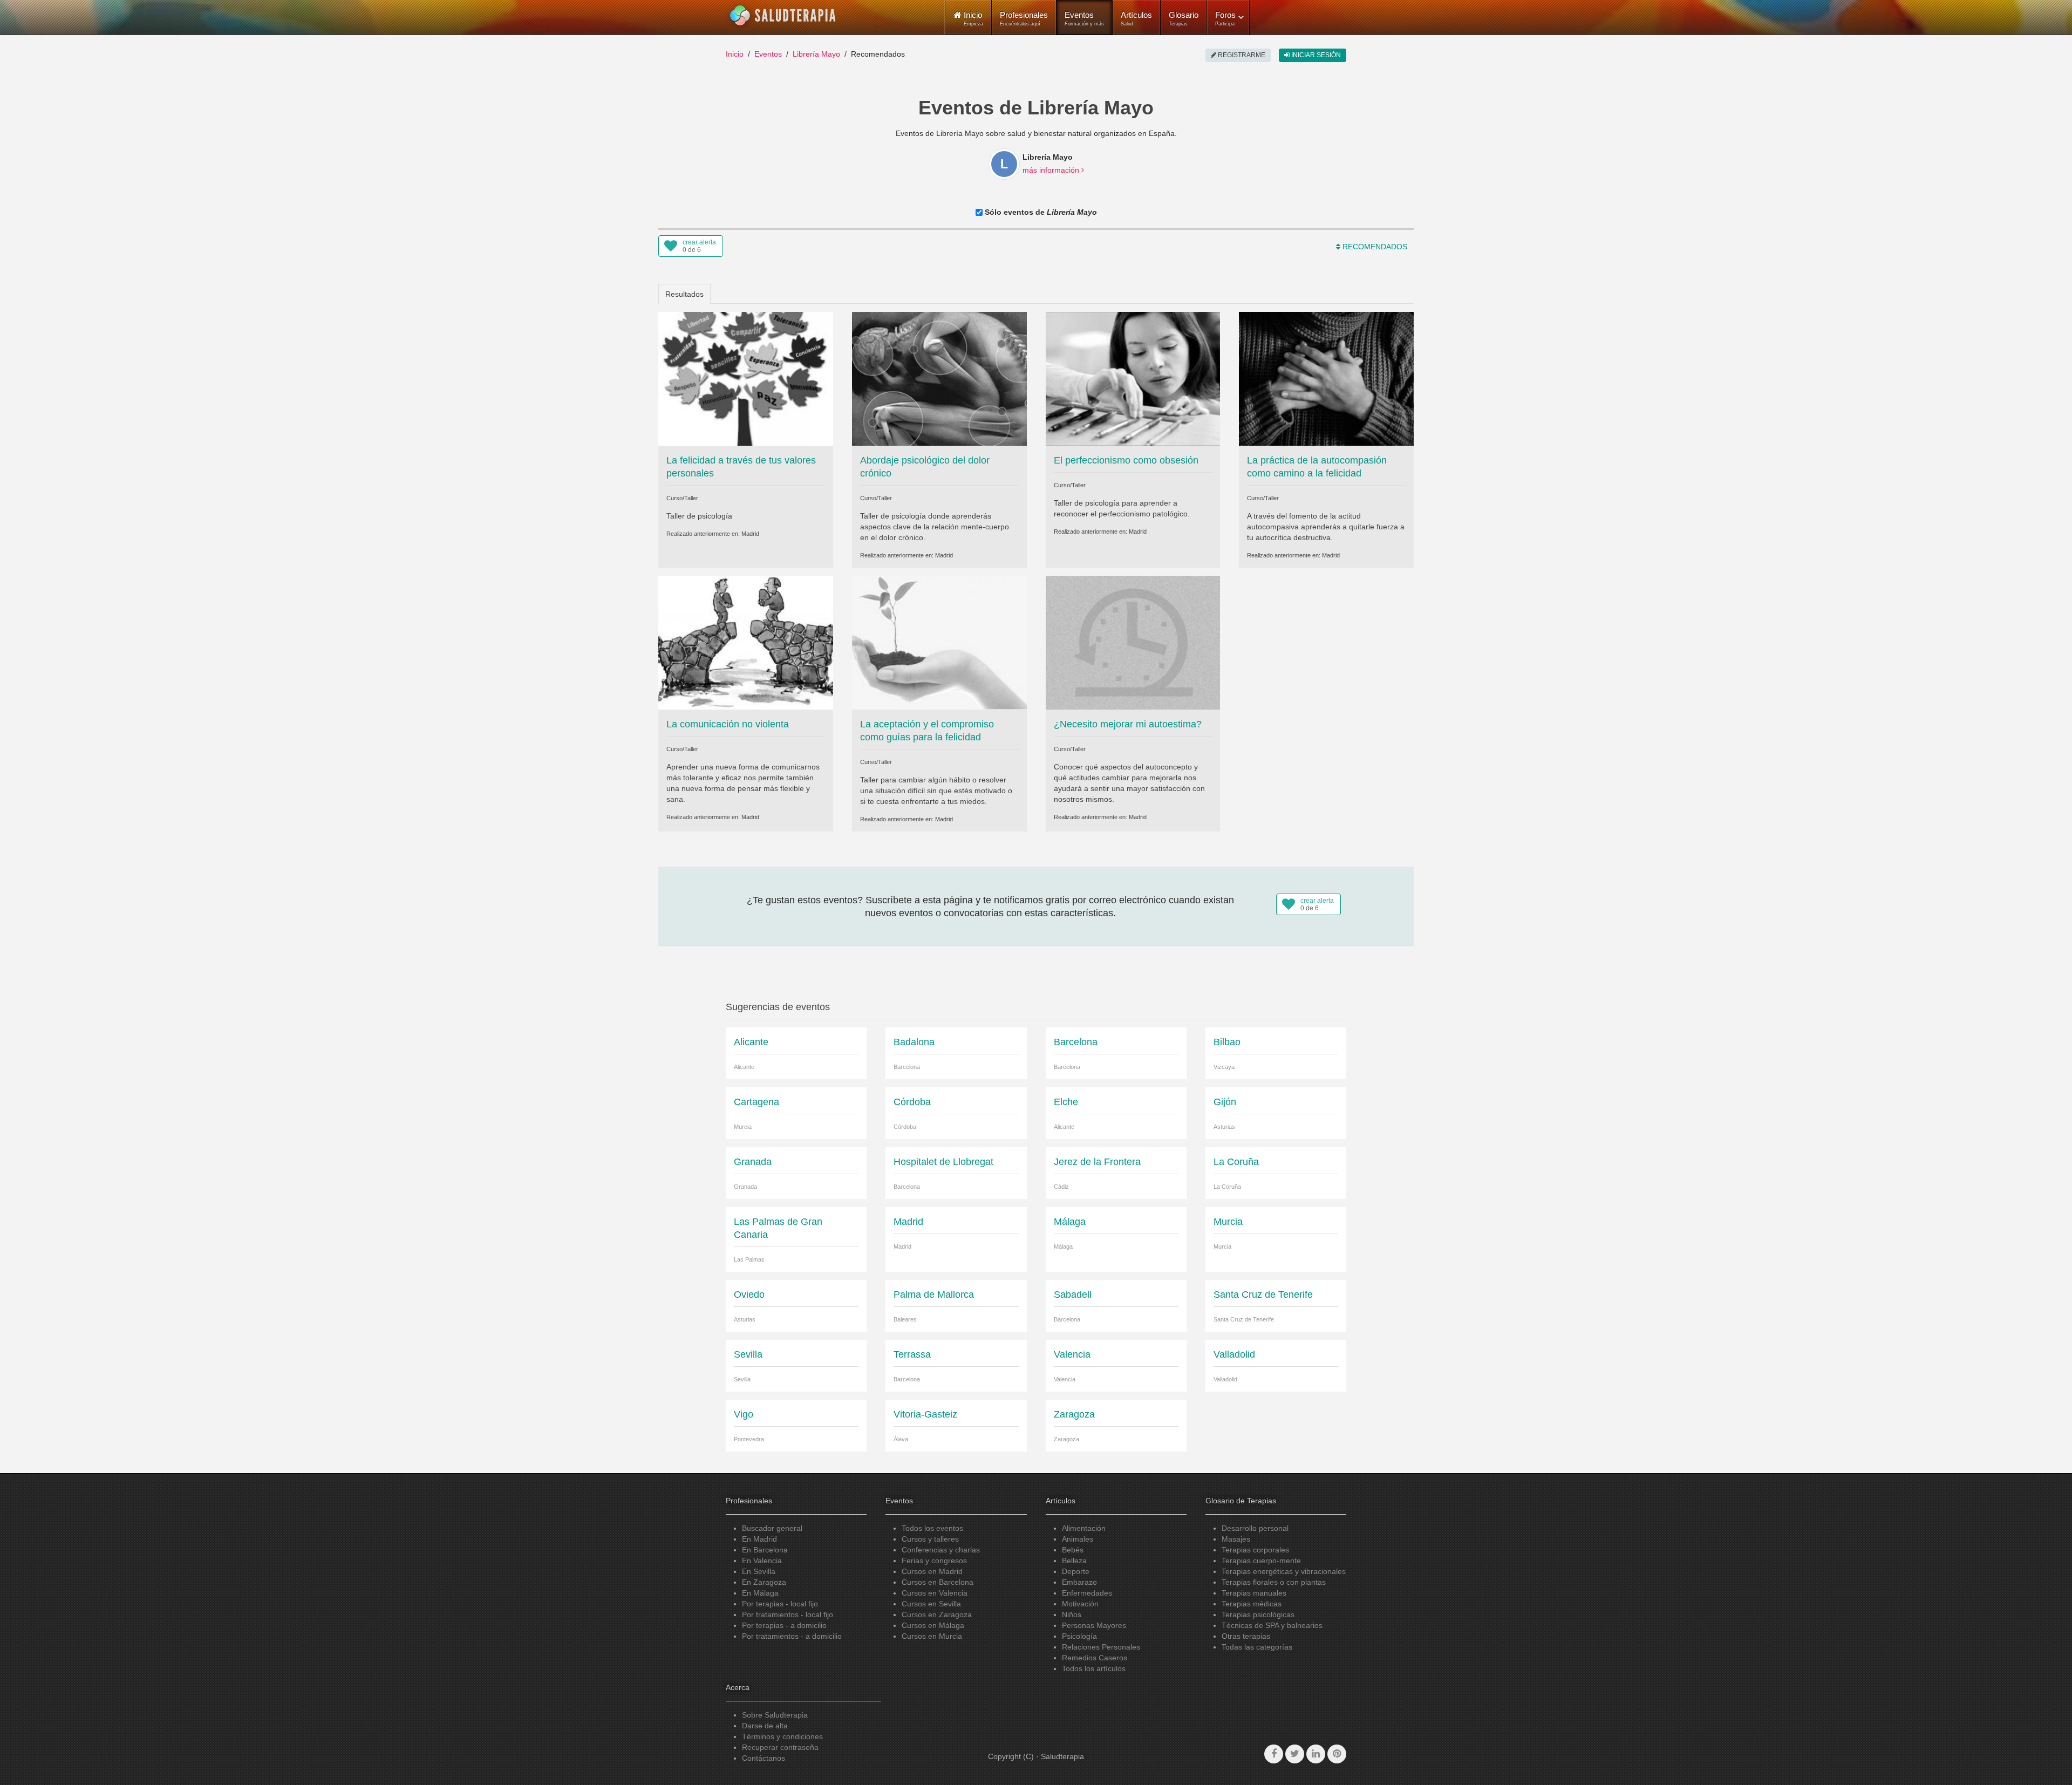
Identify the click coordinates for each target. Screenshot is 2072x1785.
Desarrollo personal (1255, 1528)
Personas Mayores (1094, 1625)
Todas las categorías (1257, 1647)
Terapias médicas (1252, 1604)
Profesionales (1024, 18)
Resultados (684, 294)
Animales (1078, 1539)
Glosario (1184, 18)
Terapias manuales (1254, 1593)
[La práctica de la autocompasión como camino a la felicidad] (1326, 378)
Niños (1072, 1614)
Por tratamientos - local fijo (788, 1614)
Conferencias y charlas (941, 1550)
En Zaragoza (764, 1582)
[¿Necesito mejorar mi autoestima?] (1133, 642)
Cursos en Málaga (933, 1625)
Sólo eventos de (1040, 212)
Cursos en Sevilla (931, 1604)
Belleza (1074, 1561)
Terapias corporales (1255, 1550)
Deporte (1076, 1571)
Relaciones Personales (1101, 1647)
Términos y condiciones (782, 1736)
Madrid (750, 534)
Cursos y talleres (930, 1539)
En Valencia (762, 1561)
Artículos (1136, 18)
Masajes (1236, 1539)
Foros (1225, 18)
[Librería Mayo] (1004, 164)
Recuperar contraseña (780, 1747)
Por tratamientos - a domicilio (792, 1636)
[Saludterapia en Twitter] (1295, 1754)
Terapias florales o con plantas (1274, 1582)
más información (1052, 170)
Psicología (1079, 1636)
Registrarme (1241, 55)
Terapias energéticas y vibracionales (1284, 1571)
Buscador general (772, 1528)
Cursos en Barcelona (938, 1582)
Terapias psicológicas (1258, 1614)
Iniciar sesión (1315, 55)
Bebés (1073, 1550)
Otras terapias (1246, 1636)
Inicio (735, 54)
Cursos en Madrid (932, 1571)
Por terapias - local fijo (780, 1604)
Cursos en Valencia (935, 1593)
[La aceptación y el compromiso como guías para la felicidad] (939, 642)
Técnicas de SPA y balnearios (1272, 1625)
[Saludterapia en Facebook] (1274, 1754)
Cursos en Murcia (932, 1636)
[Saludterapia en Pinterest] (1337, 1754)
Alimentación (1084, 1528)
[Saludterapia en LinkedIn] (1316, 1754)
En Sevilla (759, 1571)
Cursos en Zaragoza (937, 1614)
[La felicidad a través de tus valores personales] (746, 378)
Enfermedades (1087, 1593)
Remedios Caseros (1095, 1658)
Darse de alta (765, 1726)
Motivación (1080, 1604)
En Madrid (759, 1539)
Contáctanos (764, 1758)
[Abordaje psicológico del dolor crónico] (939, 378)
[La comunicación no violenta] (746, 642)
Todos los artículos (1094, 1668)
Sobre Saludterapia (775, 1715)
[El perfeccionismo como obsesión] (1133, 378)
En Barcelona (765, 1550)
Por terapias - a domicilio (784, 1625)
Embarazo (1079, 1582)
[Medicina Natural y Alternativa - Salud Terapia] (783, 16)
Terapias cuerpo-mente (1261, 1561)
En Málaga (760, 1593)
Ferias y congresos (934, 1561)
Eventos (1084, 18)
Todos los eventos (932, 1528)
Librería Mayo (816, 54)
